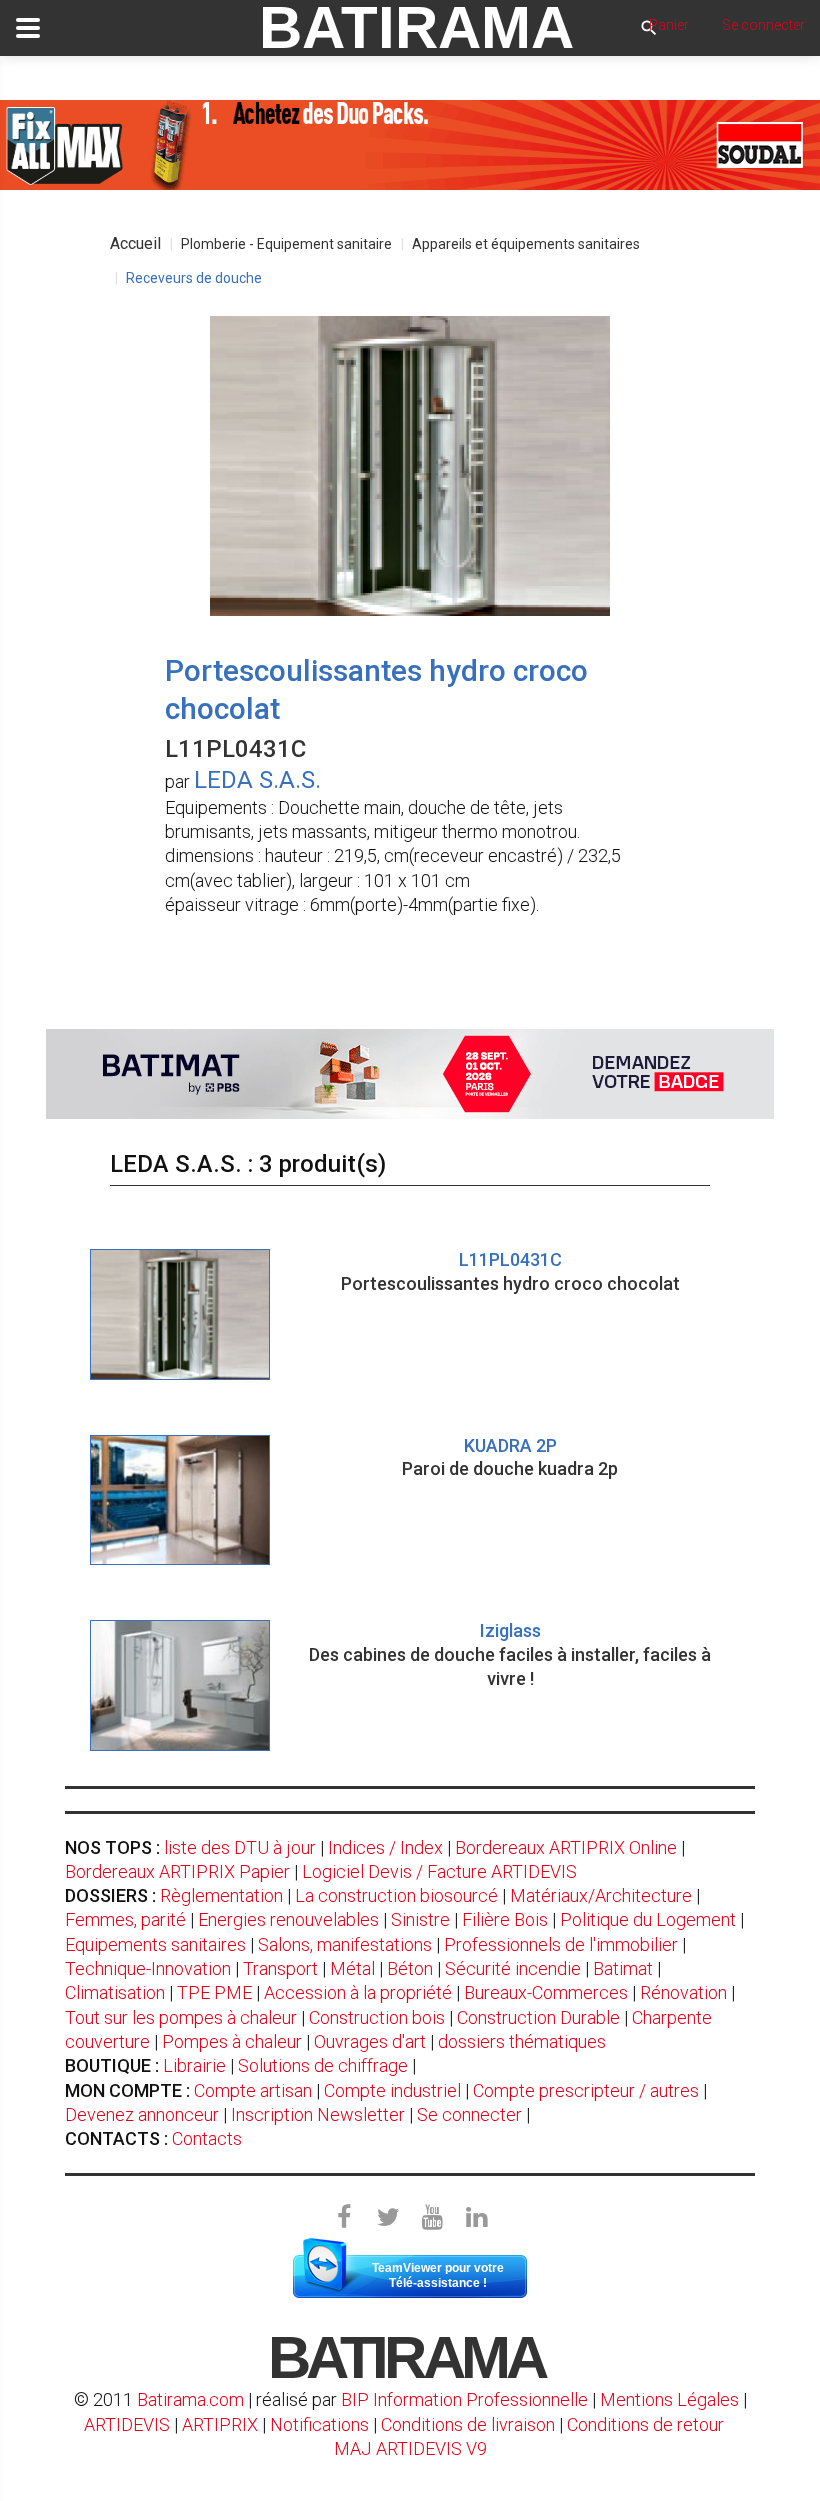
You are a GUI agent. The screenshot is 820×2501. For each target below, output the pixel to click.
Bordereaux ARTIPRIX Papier (177, 1871)
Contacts (207, 2138)
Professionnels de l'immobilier (561, 1944)
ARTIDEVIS (127, 2424)
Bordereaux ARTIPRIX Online (566, 1847)
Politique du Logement (648, 1919)
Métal (352, 1968)
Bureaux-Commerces (546, 1992)
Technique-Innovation (148, 1968)
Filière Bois (505, 1919)
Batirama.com (190, 2399)
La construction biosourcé (396, 1895)
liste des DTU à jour (240, 1847)
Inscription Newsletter (318, 2114)
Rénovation (683, 1992)
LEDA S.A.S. (257, 780)
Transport (280, 1968)
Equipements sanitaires (155, 1944)
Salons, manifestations (345, 1944)
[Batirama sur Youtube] (432, 2218)
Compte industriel (392, 2090)
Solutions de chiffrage (323, 2065)
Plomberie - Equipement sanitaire (286, 244)
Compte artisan (253, 2090)
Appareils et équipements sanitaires (526, 244)
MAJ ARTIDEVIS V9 (410, 2448)
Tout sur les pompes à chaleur (181, 2017)
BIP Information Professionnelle (464, 2399)
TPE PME (214, 1992)
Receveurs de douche (194, 278)
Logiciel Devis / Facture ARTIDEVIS (439, 1871)
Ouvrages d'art (370, 2041)
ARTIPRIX (220, 2424)
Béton (410, 1968)
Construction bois (377, 2017)
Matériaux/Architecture (601, 1895)
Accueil (135, 243)
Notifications (321, 2424)
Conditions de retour (645, 2424)
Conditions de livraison (468, 2424)
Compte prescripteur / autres (586, 2090)
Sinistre (420, 1919)
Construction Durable (538, 2017)
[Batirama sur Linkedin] (476, 2218)
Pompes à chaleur (232, 2041)
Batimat (623, 1968)
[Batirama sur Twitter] (388, 2218)
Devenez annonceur (142, 2114)
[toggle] (28, 28)
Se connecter (469, 2114)
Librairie (194, 2065)
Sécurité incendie (513, 1968)
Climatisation (115, 1992)
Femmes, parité (125, 1919)
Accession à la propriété (358, 1992)
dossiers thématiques (522, 2041)
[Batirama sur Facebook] (344, 2218)
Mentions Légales (669, 2399)
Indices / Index (385, 1847)
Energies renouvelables (288, 1919)
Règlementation (221, 1895)
